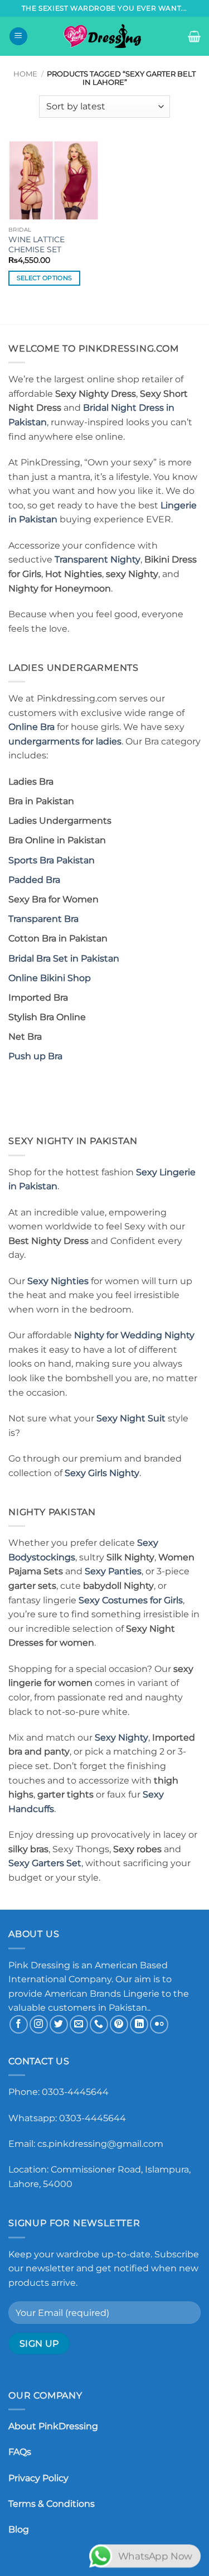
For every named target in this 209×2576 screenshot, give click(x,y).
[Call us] (99, 2024)
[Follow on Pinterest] (119, 2024)
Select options (45, 278)
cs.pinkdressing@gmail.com (100, 2144)
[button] (18, 37)
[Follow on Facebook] (19, 2024)
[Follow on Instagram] (39, 2024)
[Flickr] (159, 2024)
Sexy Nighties (58, 1281)
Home (25, 74)
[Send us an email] (79, 2024)
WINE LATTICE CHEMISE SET (37, 244)
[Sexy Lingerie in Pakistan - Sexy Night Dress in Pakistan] (105, 36)
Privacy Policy (38, 2478)
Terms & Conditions (52, 2504)
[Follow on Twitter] (59, 2024)
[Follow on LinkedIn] (139, 2024)
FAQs (20, 2452)
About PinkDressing (53, 2426)
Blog (19, 2529)
